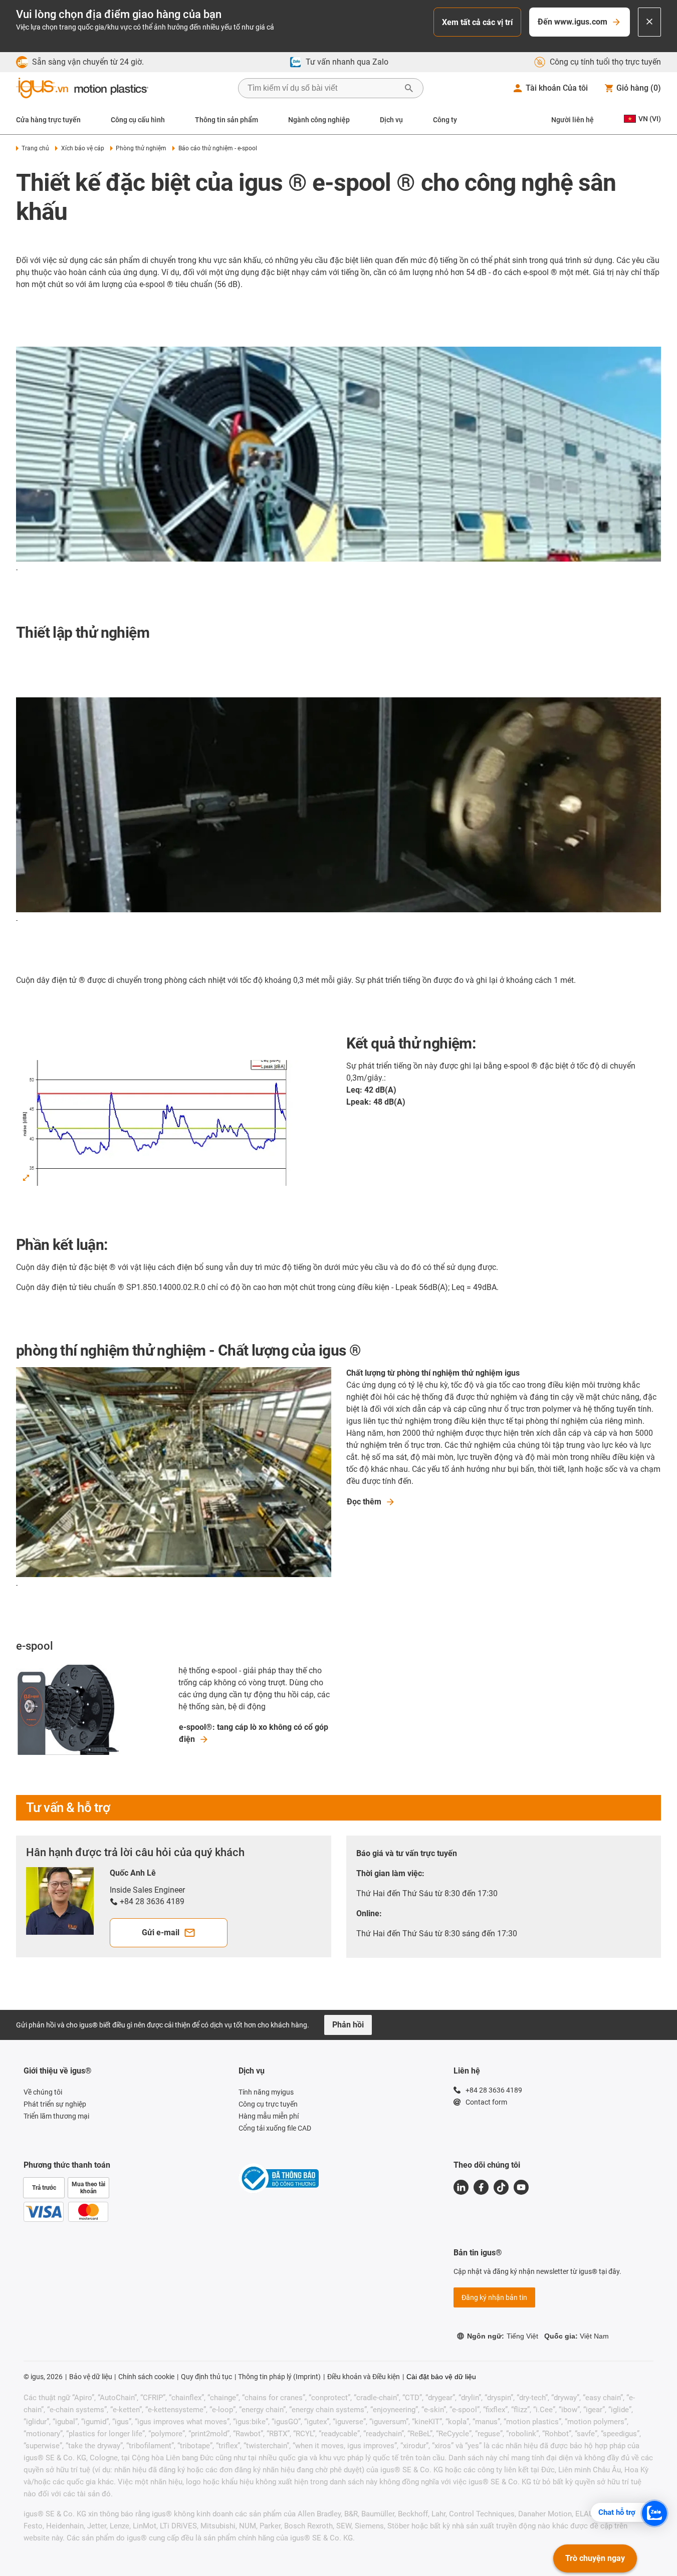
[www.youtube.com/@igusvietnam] (521, 2187)
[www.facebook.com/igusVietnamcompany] (481, 2187)
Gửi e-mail (161, 1933)
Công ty (445, 120)
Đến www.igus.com (573, 22)
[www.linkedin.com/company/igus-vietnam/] (461, 2187)
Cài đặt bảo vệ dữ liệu (441, 2377)
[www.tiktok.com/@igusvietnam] (501, 2187)
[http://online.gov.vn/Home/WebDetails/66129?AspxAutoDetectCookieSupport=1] (279, 2180)
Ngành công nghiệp (319, 120)
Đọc (364, 1502)
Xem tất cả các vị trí (477, 22)
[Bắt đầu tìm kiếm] (409, 88)
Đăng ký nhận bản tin (494, 2297)
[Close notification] (649, 22)
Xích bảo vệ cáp (82, 148)
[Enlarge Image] (26, 1178)
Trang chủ (35, 148)
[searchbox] (323, 88)
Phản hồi (348, 2025)
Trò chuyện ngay (595, 2558)
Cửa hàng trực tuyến (48, 120)
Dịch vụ (391, 120)
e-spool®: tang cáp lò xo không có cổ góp (254, 1733)
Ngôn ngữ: (503, 2336)
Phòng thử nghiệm (141, 148)
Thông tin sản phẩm (227, 120)
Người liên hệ (573, 120)
